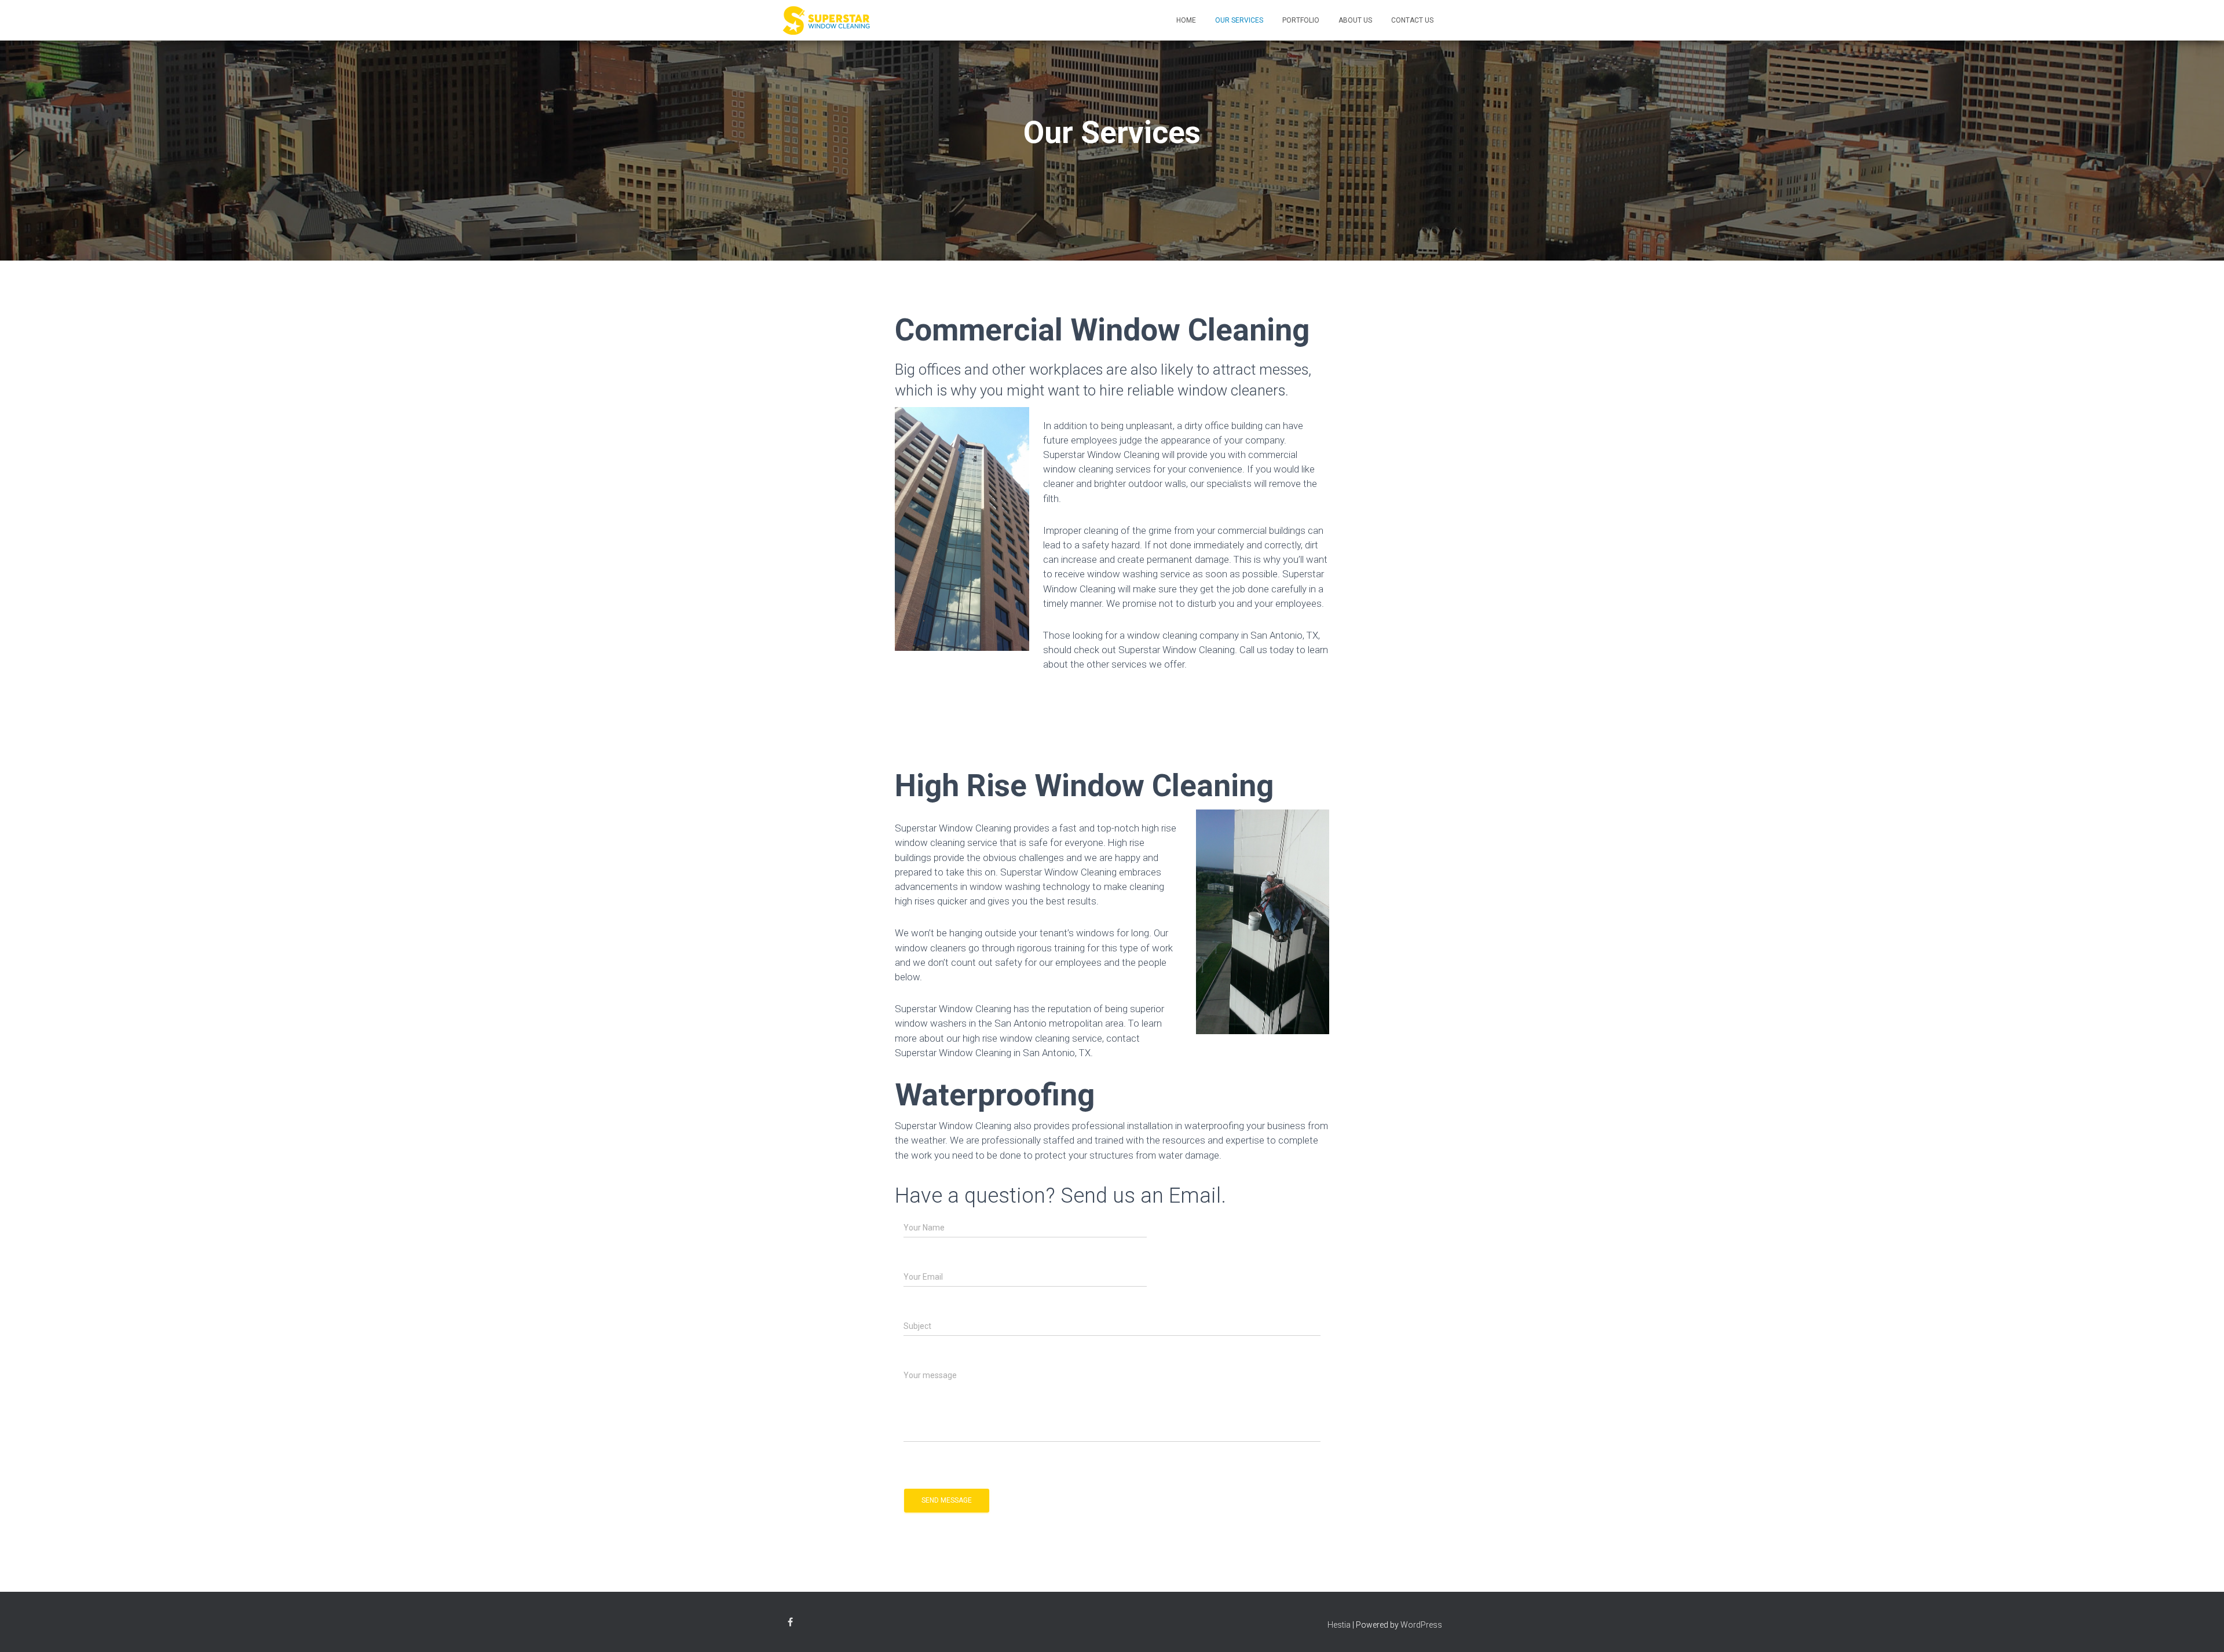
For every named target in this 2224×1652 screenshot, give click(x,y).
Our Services (1239, 20)
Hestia (1339, 1625)
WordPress (1421, 1625)
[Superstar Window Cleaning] (826, 20)
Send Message (947, 1500)
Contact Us (1412, 20)
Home (1186, 20)
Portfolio (1301, 20)
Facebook (790, 1624)
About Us (1355, 20)
